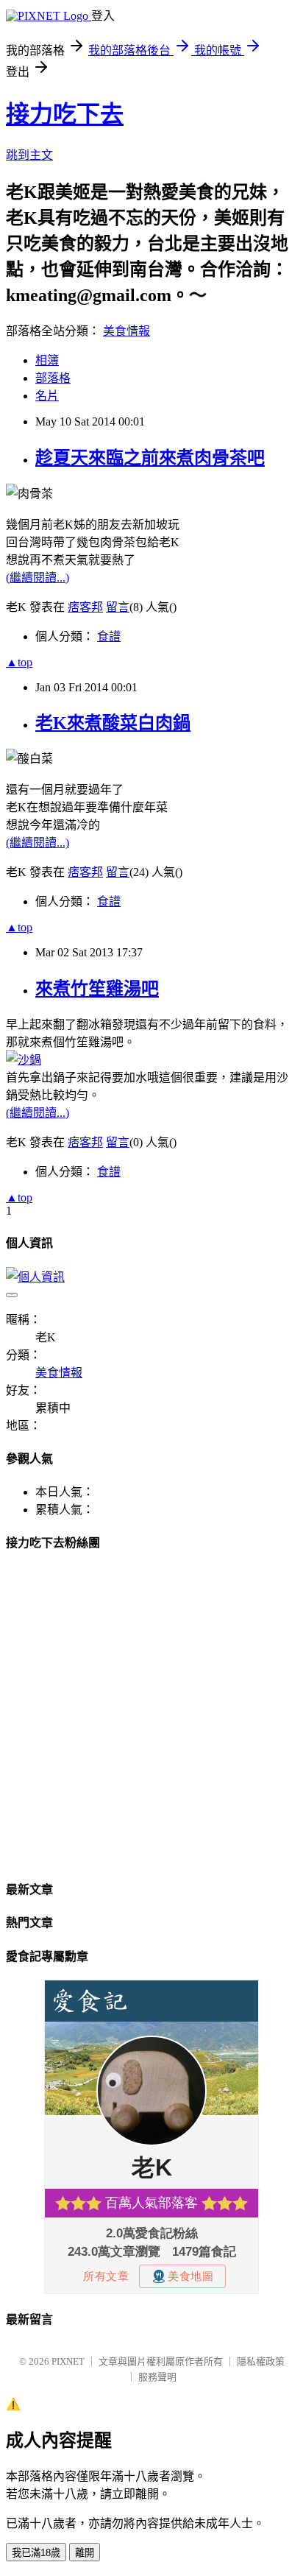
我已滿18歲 (36, 2553)
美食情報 (126, 331)
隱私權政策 (261, 2361)
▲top (19, 662)
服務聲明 (157, 2377)
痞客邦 (85, 607)
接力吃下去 (65, 114)
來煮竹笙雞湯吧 (97, 989)
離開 (85, 2553)
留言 (118, 607)
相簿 (47, 360)
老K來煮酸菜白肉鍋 (113, 723)
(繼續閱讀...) (38, 578)
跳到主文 (29, 155)
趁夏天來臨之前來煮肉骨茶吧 (150, 458)
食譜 (109, 636)
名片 (47, 396)
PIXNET (68, 2361)
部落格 (53, 378)
